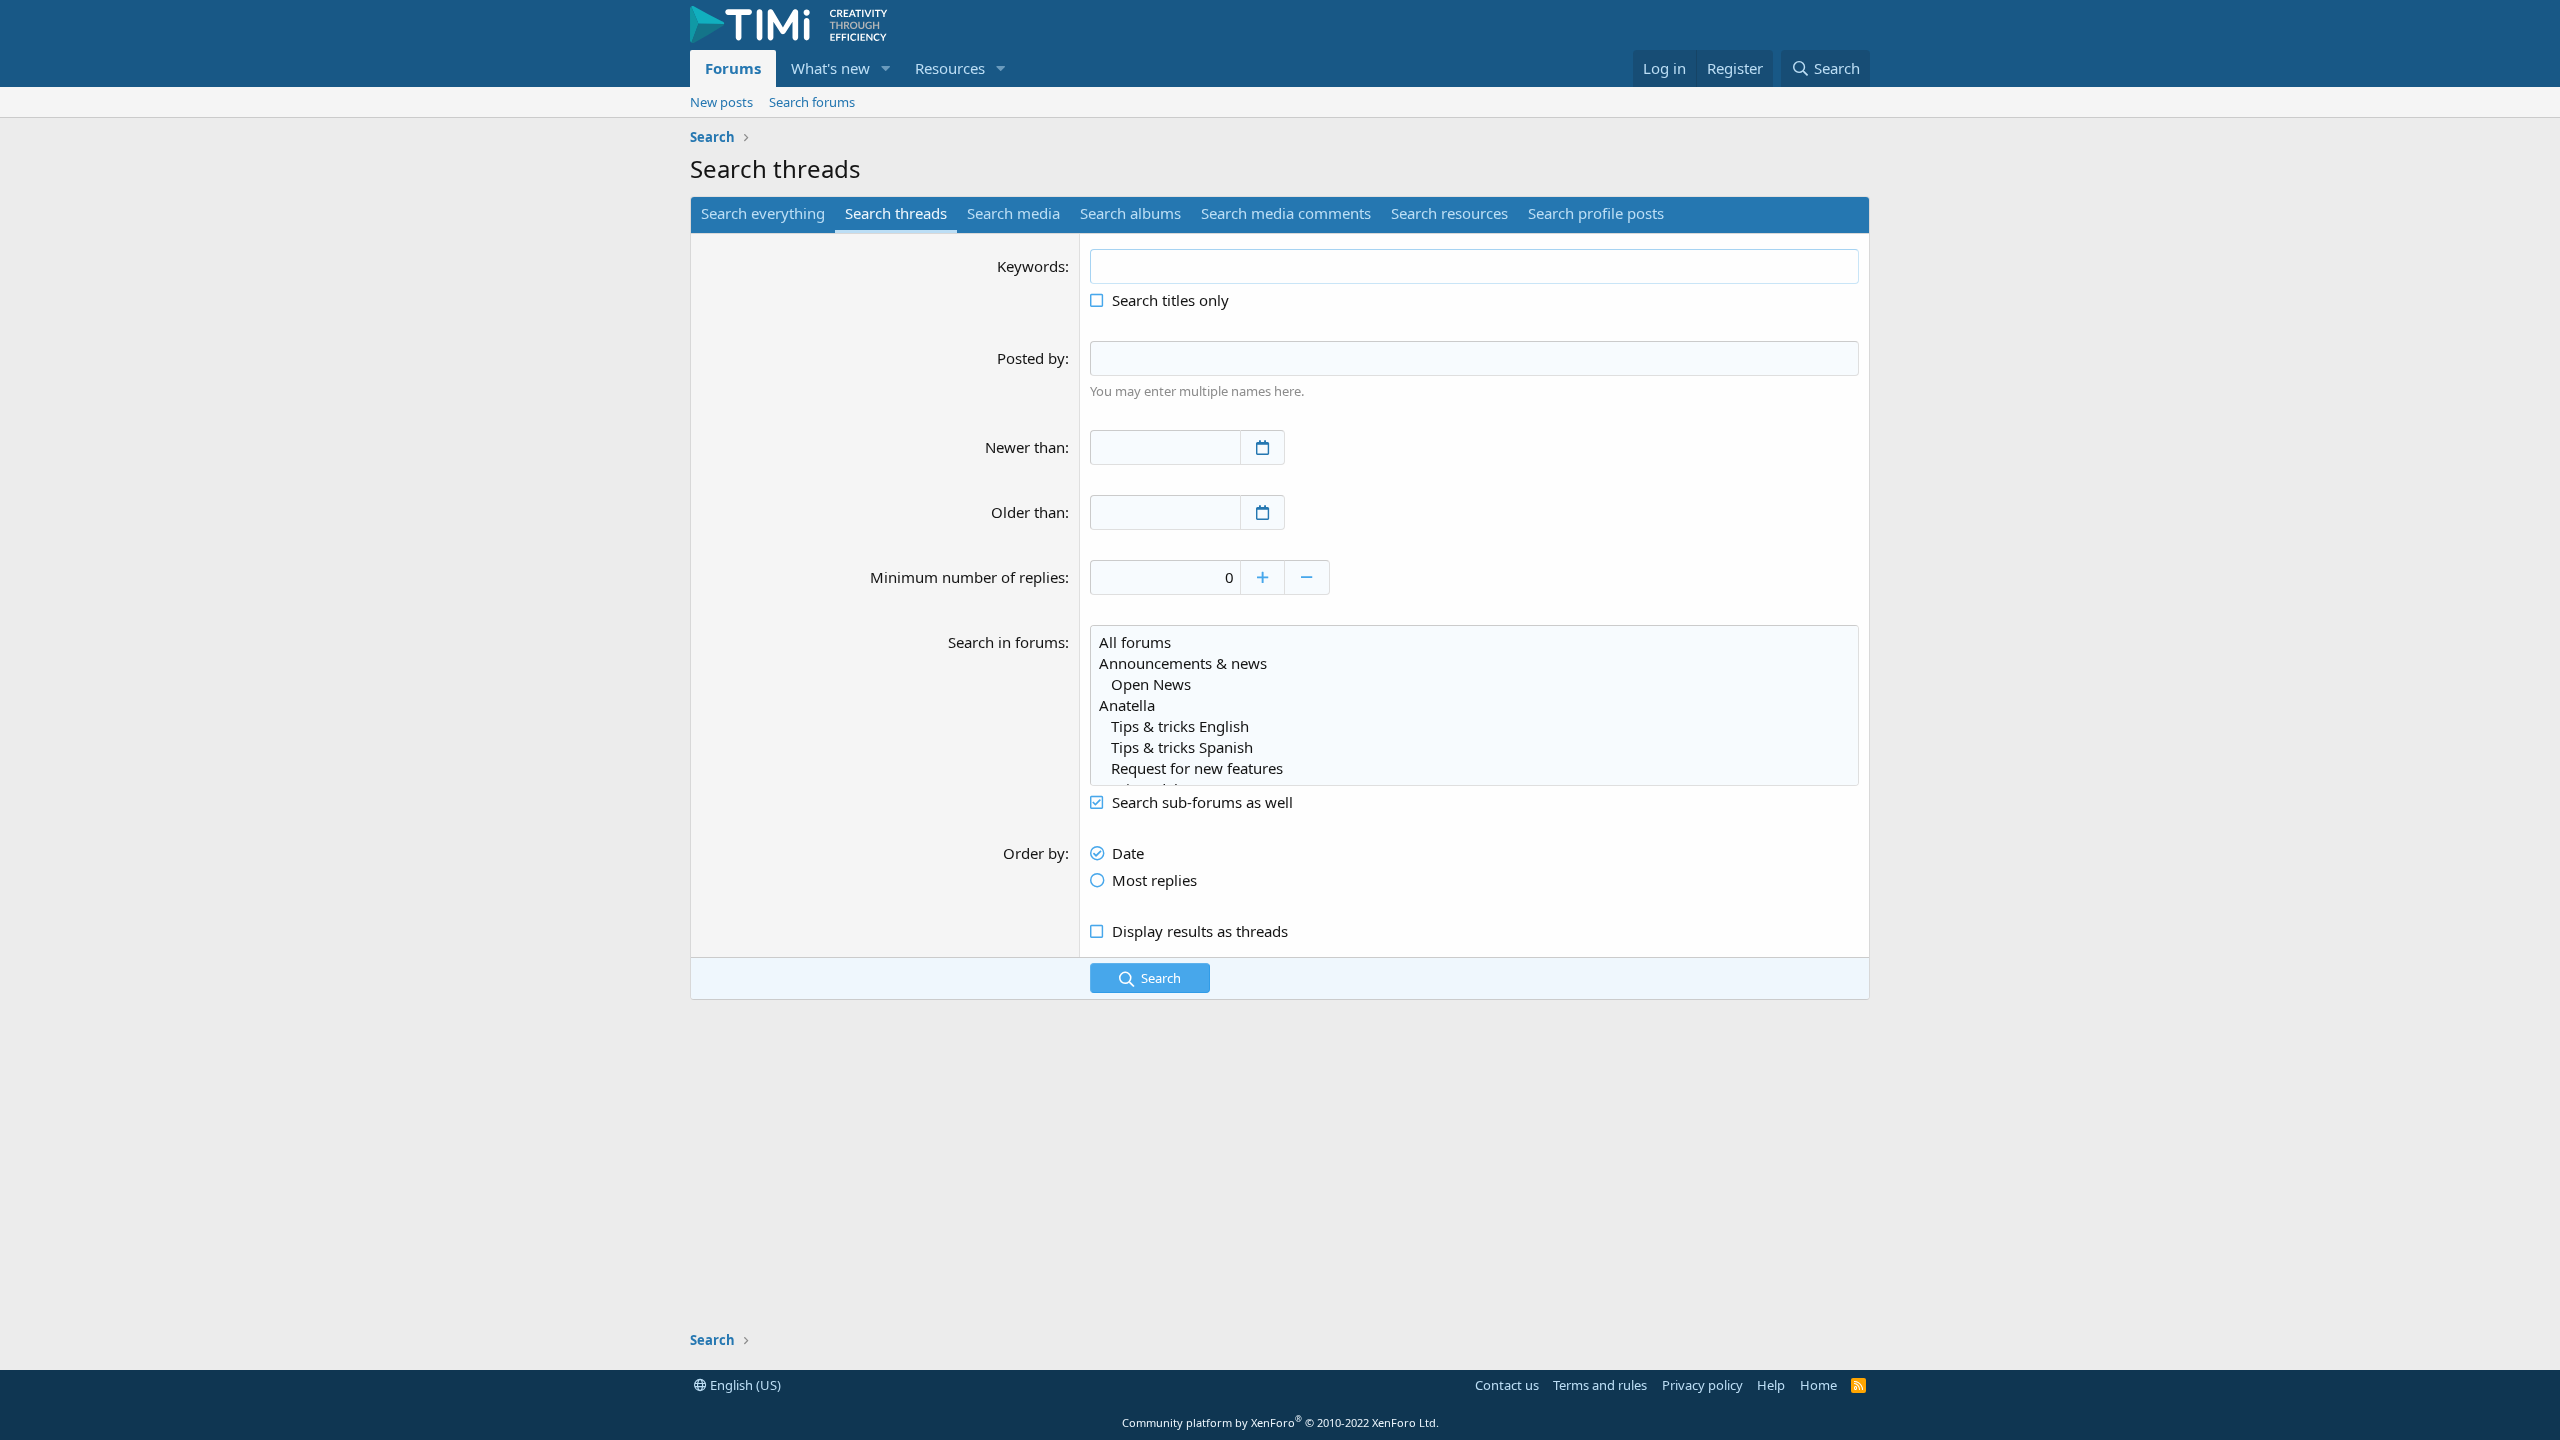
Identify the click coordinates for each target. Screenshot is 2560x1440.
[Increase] (1262, 577)
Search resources (1449, 213)
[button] (886, 68)
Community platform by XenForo (1280, 1422)
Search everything (763, 213)
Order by (1034, 853)
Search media (1013, 213)
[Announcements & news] (1474, 663)
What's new (830, 68)
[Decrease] (1307, 577)
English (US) (744, 1385)
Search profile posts (1596, 213)
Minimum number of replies (967, 577)
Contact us (1507, 1385)
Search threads (896, 213)
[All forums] (1474, 642)
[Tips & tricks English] (1474, 726)
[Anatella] (1474, 705)
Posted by (1031, 358)
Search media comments (1286, 213)
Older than (1028, 512)
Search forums (812, 102)
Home (1818, 1385)
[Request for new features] (1474, 768)
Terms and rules (1600, 1385)
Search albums (1130, 213)
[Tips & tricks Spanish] (1474, 747)
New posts (721, 102)
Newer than (1025, 447)
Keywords (1031, 266)
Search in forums (1006, 642)
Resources (950, 68)
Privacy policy (1702, 1385)
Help (1771, 1385)
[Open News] (1474, 684)
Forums (733, 68)
